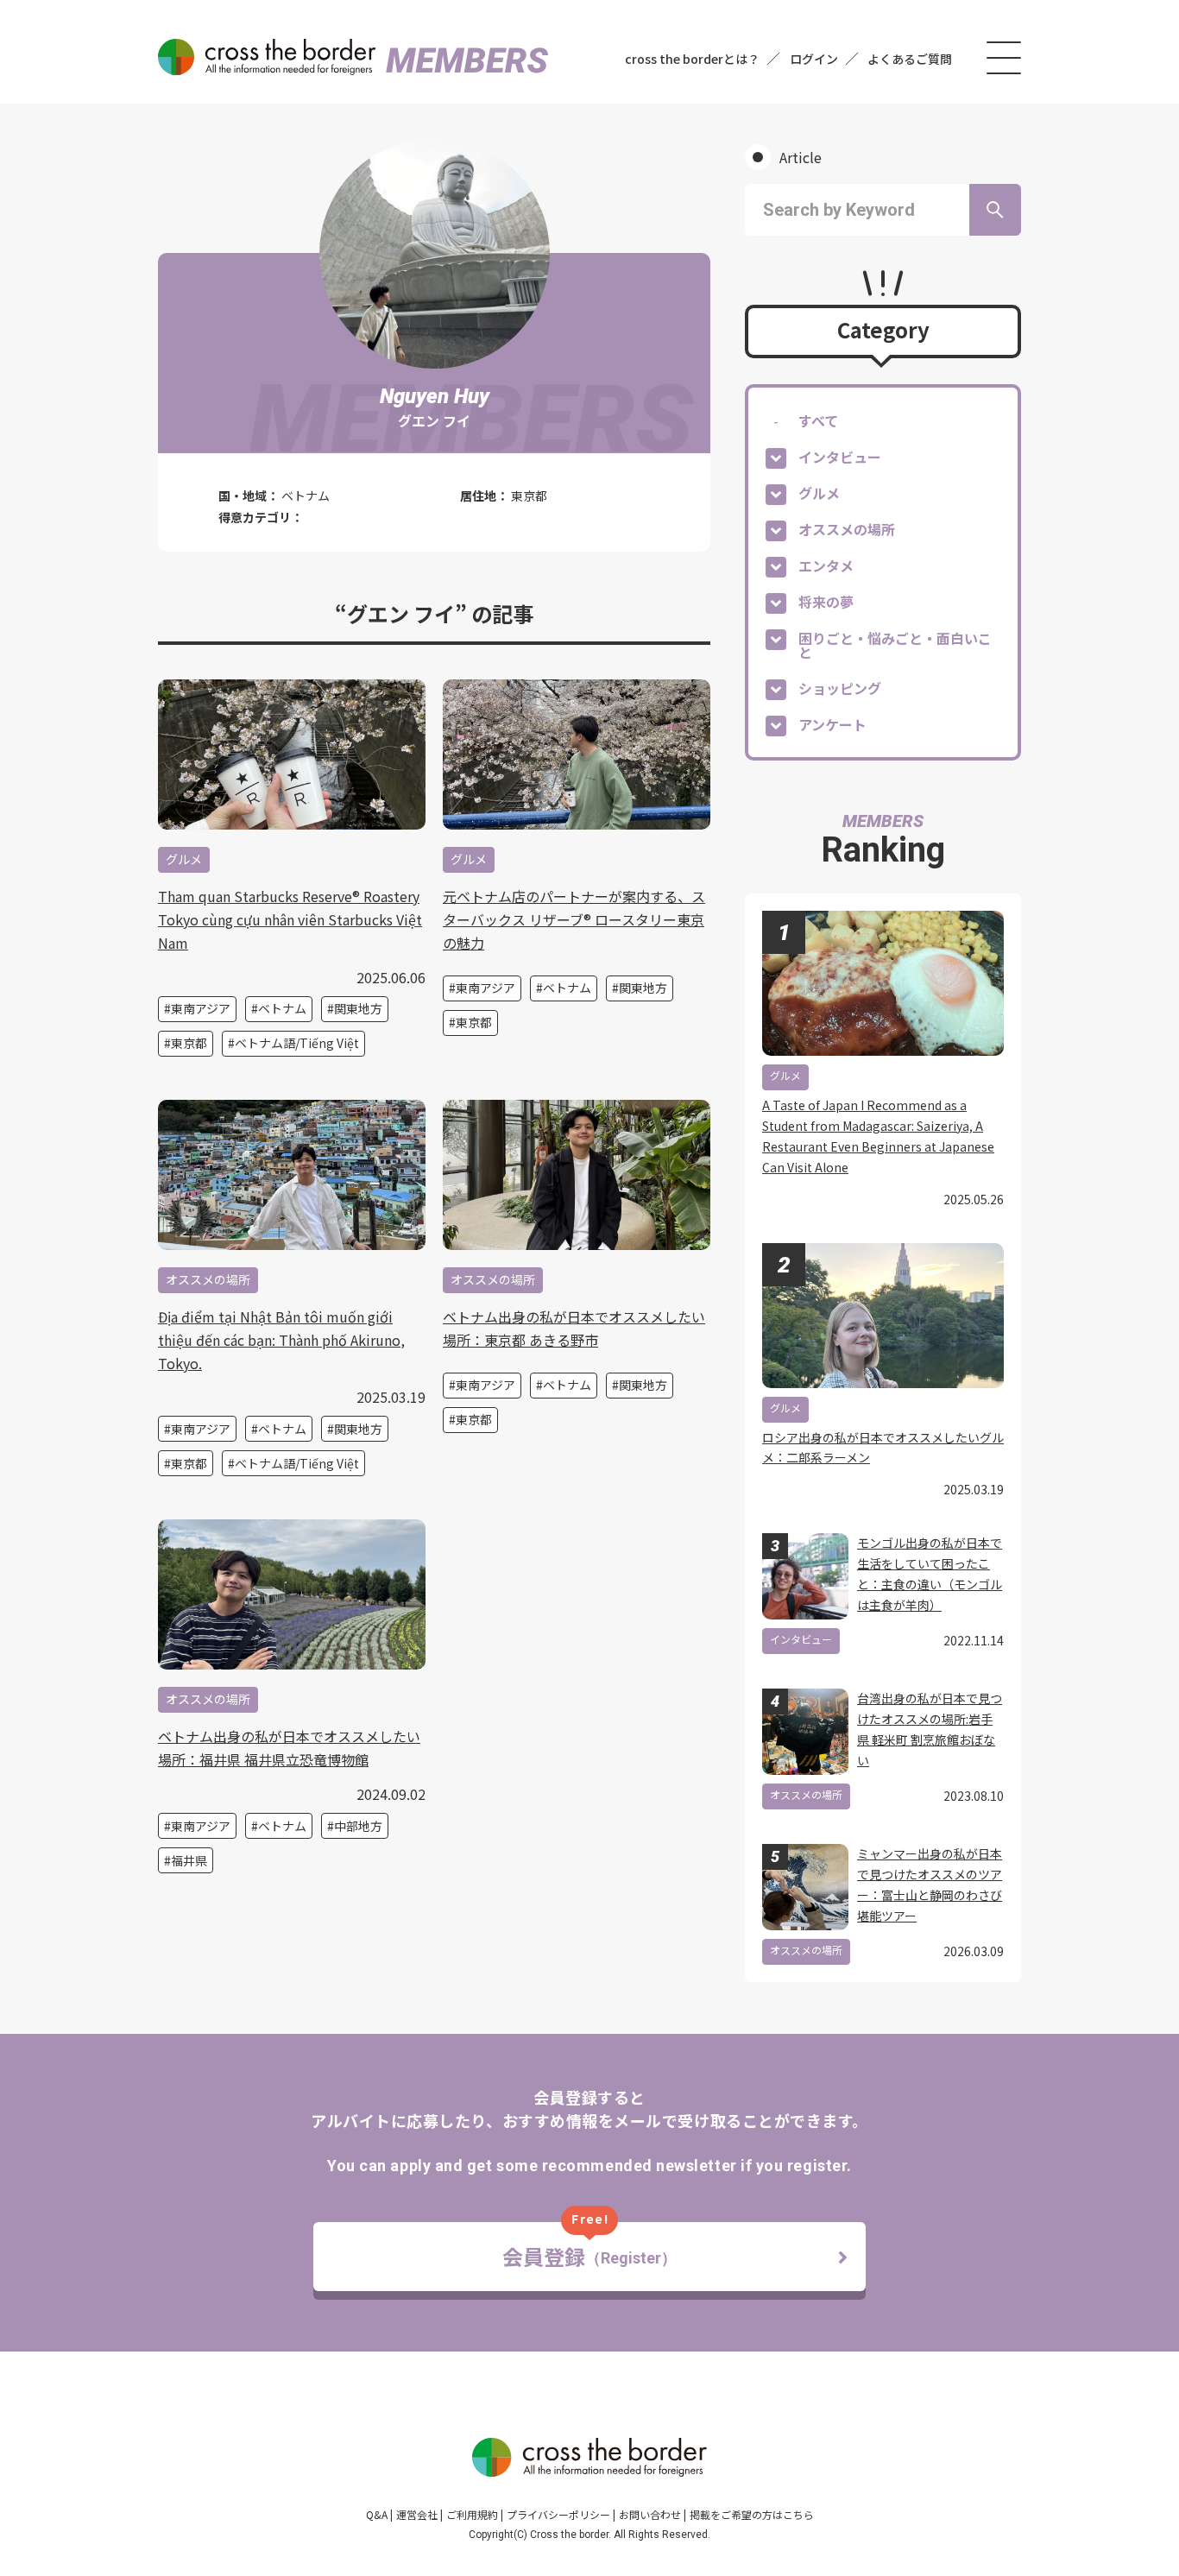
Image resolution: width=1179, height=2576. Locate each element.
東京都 (189, 1043)
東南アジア (201, 1008)
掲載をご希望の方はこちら (752, 2514)
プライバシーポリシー (558, 2514)
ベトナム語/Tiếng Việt (297, 1043)
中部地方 (358, 1826)
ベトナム (282, 1008)
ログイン (814, 59)
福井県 (189, 1860)
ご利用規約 (472, 2514)
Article (801, 157)
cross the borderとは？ (692, 59)
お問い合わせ (650, 2514)
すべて (818, 420)
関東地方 (358, 1008)
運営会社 (417, 2514)
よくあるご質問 (910, 59)
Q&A (377, 2514)
